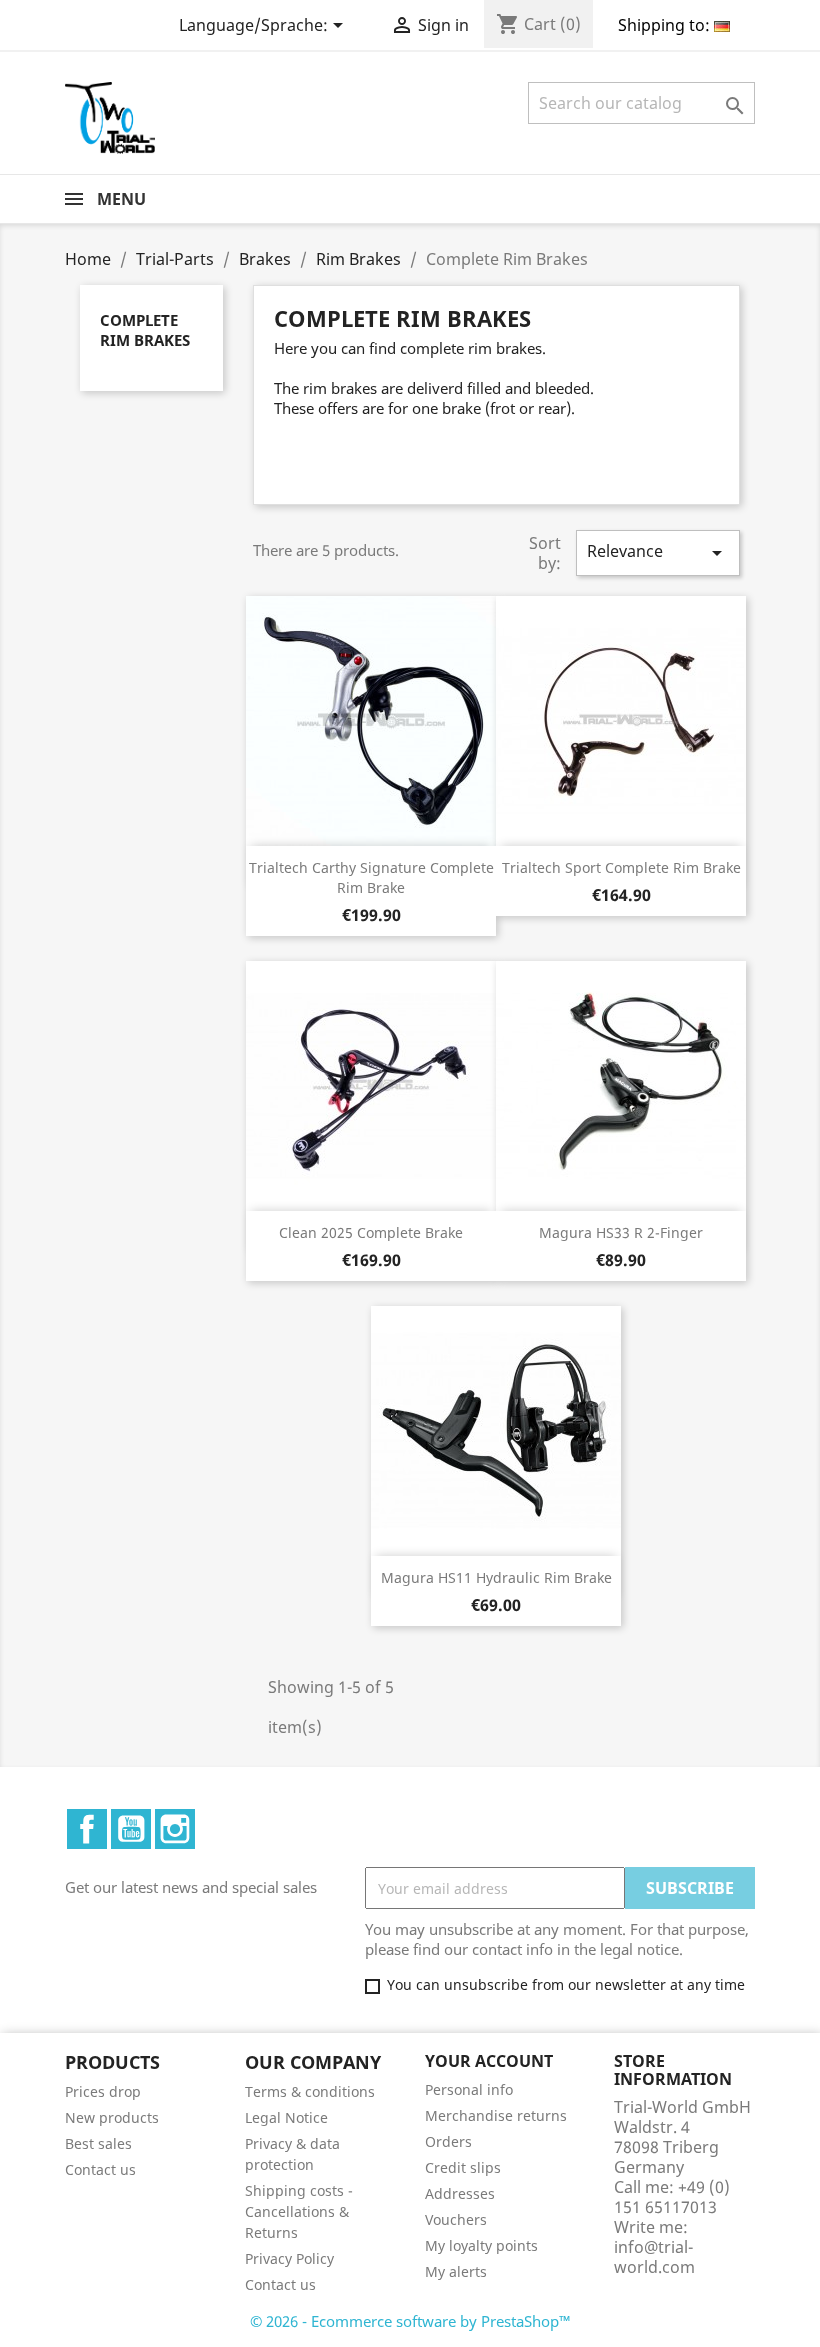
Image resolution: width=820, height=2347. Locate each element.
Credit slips (463, 2167)
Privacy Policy (289, 2258)
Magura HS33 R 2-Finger (621, 1232)
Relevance (658, 552)
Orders (448, 2141)
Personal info (469, 2089)
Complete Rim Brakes (145, 330)
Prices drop (103, 2091)
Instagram (175, 1829)
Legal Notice (286, 2117)
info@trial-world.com (654, 2257)
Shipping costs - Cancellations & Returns (299, 2211)
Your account (489, 2061)
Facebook (87, 1829)
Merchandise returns (496, 2115)
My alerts (456, 2271)
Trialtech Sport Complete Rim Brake (621, 867)
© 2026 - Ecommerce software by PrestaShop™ (410, 2321)
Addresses (460, 2193)
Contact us (100, 2169)
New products (112, 2117)
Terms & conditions (310, 2091)
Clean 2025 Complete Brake (371, 1232)
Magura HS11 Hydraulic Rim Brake (496, 1577)
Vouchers (456, 2219)
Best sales (98, 2143)
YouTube (131, 1829)
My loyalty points (481, 2245)
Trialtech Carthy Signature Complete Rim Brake (371, 877)
